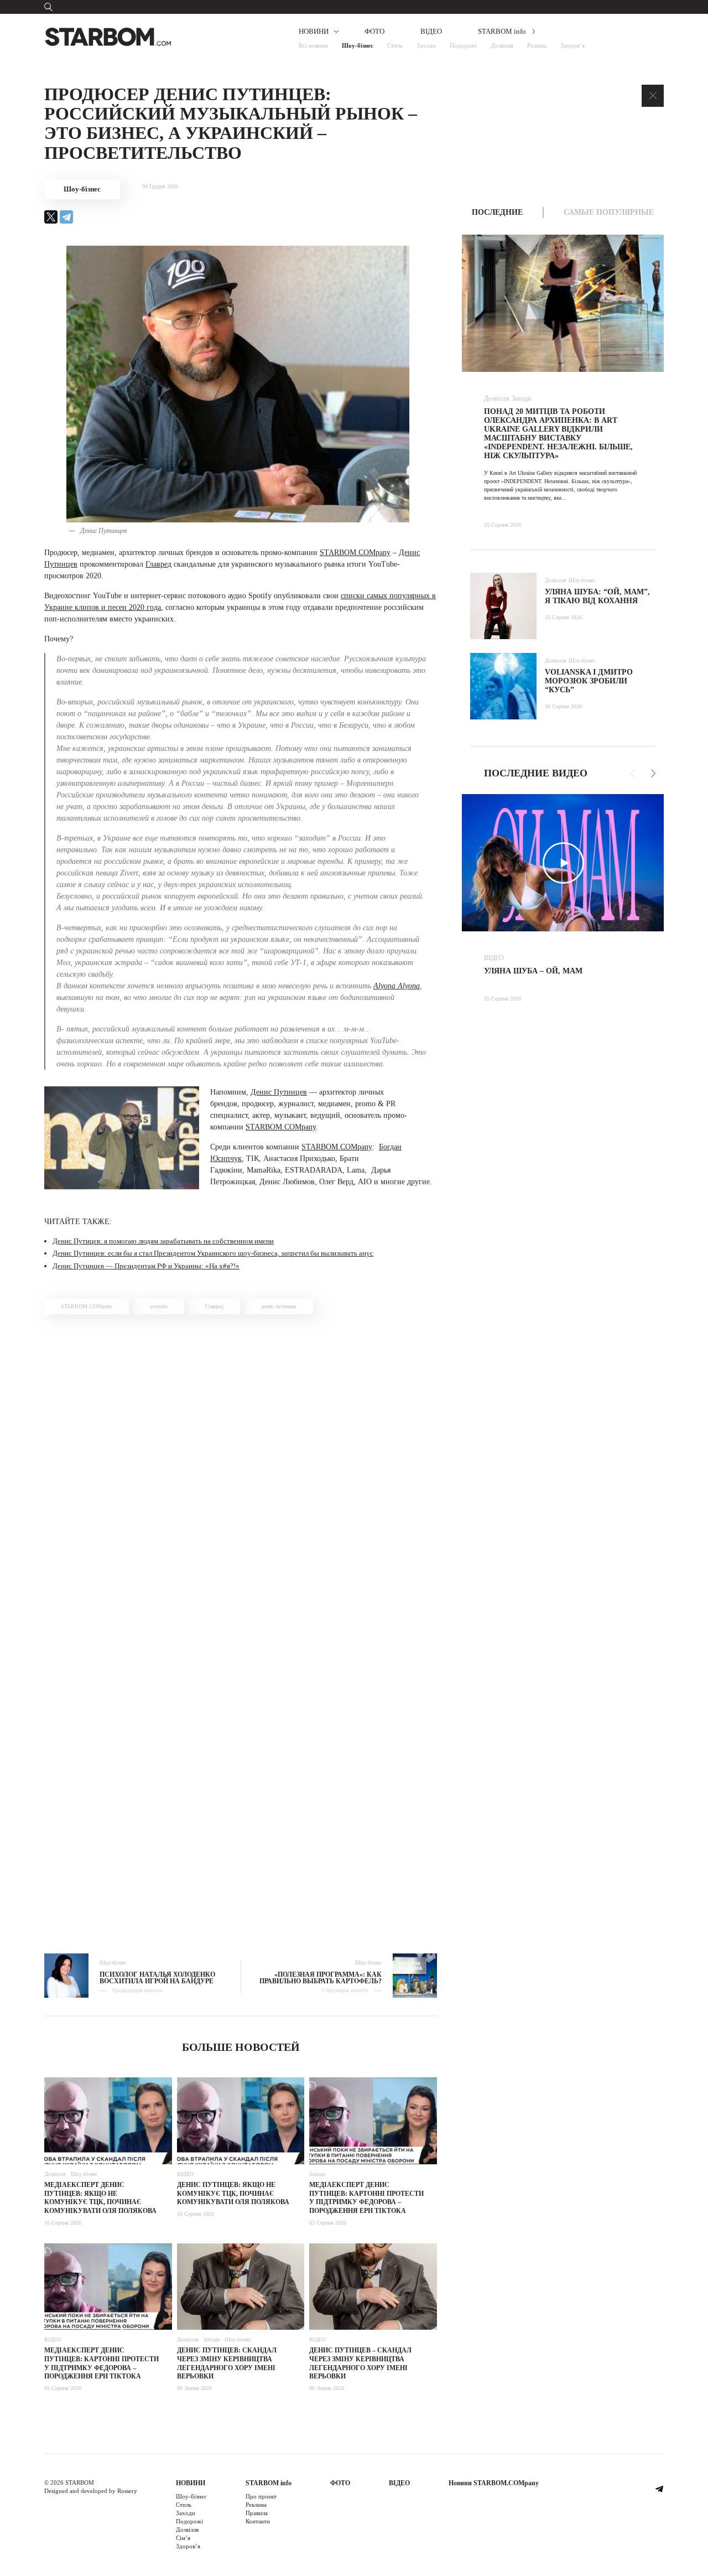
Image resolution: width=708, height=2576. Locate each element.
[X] (51, 217)
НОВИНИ (314, 31)
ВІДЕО (431, 31)
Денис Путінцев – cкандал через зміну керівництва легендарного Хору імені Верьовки (360, 2363)
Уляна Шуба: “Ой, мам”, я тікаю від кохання (597, 596)
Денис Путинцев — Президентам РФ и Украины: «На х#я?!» (146, 1266)
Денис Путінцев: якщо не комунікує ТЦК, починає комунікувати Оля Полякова (233, 2193)
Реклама (256, 2505)
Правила (257, 2513)
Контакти (258, 2521)
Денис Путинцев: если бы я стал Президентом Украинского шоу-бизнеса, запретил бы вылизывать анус (213, 1253)
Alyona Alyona (397, 986)
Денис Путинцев (279, 1092)
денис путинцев (279, 1306)
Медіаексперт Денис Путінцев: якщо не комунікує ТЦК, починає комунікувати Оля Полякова (100, 2198)
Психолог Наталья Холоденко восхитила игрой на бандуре (157, 1978)
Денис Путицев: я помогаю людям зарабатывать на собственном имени (163, 1241)
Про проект (261, 2496)
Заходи (426, 45)
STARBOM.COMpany (355, 553)
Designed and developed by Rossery (91, 2491)
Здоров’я (572, 45)
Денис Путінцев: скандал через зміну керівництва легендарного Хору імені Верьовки (227, 2363)
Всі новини (313, 45)
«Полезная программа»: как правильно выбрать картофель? (321, 1978)
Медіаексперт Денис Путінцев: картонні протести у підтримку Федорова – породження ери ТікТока (366, 2198)
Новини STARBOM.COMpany (494, 2483)
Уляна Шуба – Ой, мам (533, 971)
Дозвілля (502, 45)
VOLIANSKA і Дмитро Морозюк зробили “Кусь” (589, 681)
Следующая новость (345, 1991)
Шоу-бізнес (358, 45)
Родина (537, 45)
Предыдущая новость (137, 1991)
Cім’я (183, 2538)
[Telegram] (66, 217)
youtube (159, 1306)
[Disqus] (241, 1480)
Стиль (395, 45)
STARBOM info (502, 31)
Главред (158, 564)
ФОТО (374, 31)
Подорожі (463, 45)
